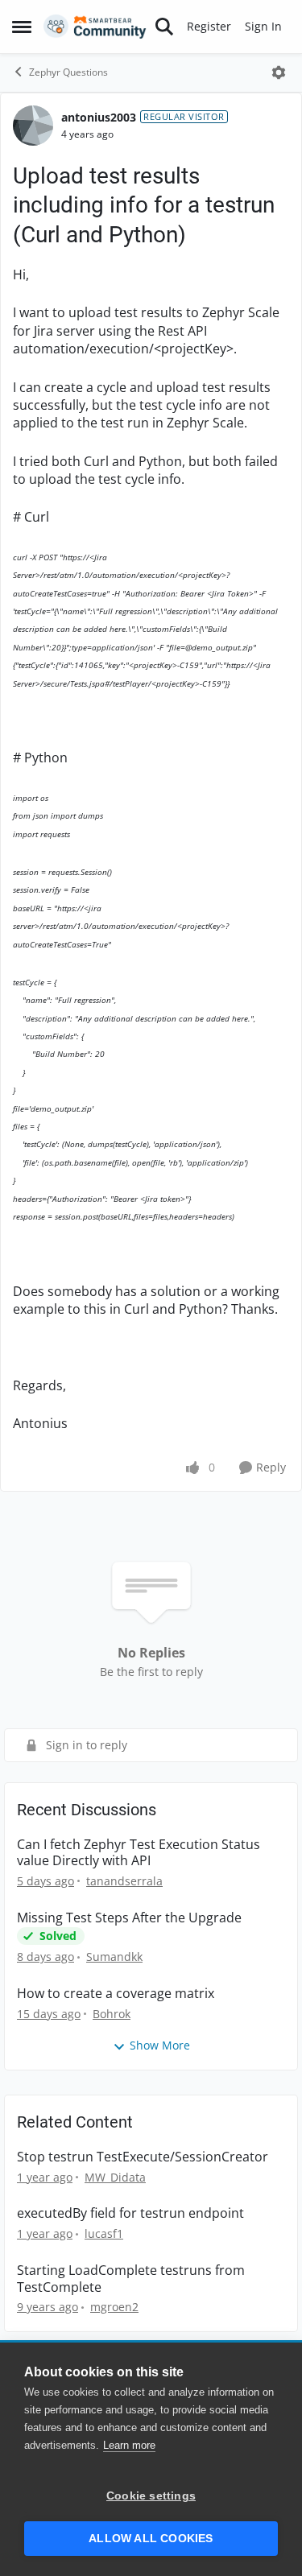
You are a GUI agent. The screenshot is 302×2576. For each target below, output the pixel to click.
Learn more (129, 2445)
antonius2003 (99, 117)
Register (209, 26)
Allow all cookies (151, 2539)
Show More (160, 2045)
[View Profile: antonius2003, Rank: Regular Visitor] (33, 126)
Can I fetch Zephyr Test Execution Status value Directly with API (139, 1853)
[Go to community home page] (95, 27)
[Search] (164, 27)
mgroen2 (114, 2307)
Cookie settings (151, 2496)
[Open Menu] (279, 72)
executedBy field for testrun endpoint (130, 2213)
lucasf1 (104, 2233)
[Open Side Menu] (22, 27)
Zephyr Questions (68, 72)
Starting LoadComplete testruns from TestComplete (131, 2279)
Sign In (263, 26)
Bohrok (112, 2014)
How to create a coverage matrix (116, 1994)
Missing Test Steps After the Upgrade (129, 1918)
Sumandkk (114, 1957)
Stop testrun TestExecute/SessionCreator (143, 2157)
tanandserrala (124, 1881)
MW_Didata (115, 2177)
